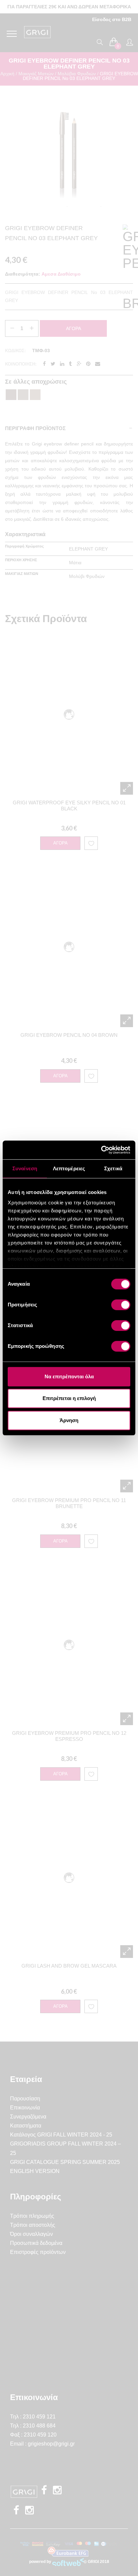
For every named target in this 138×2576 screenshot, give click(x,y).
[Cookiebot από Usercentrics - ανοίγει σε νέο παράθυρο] (101, 1150)
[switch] (121, 1305)
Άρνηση (69, 1420)
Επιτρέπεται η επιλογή (69, 1398)
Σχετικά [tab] (113, 1168)
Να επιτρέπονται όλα (69, 1376)
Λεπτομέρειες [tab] (69, 1168)
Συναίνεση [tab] (25, 1168)
